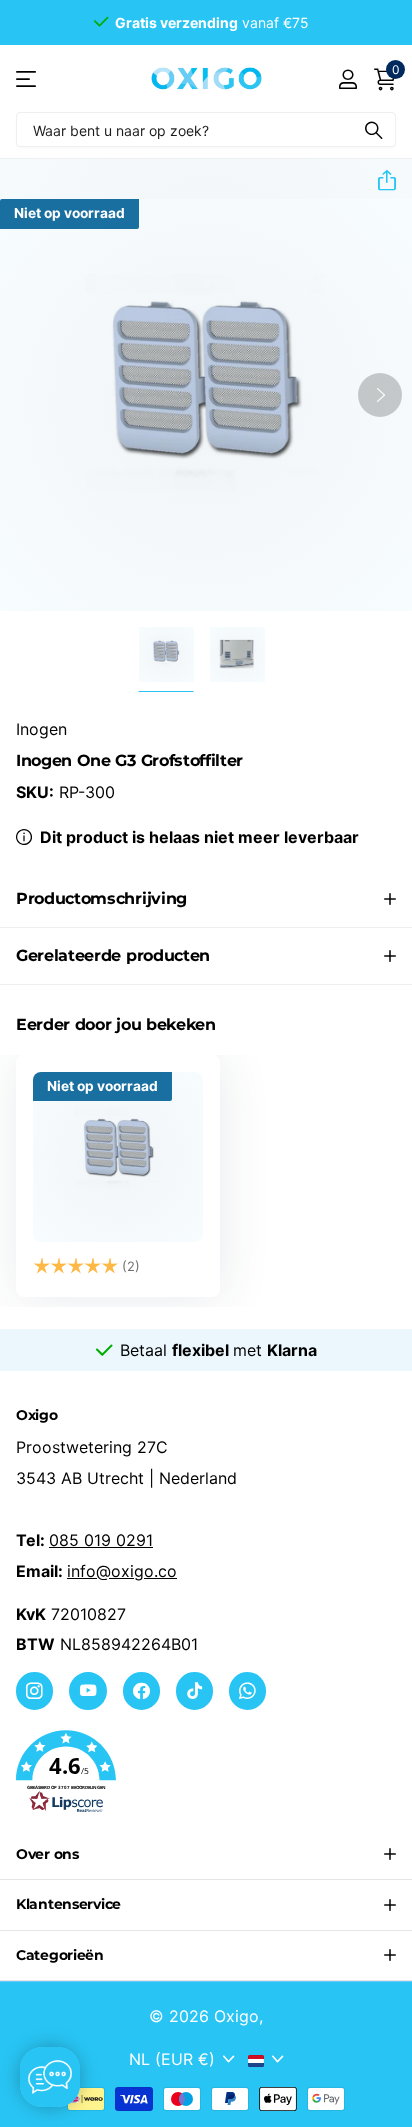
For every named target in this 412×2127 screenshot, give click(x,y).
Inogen (41, 729)
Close (206, 1855)
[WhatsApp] (247, 1690)
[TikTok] (194, 1690)
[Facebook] (141, 1690)
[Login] (347, 79)
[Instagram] (34, 1690)
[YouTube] (87, 1690)
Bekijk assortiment (27, 78)
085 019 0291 (101, 1540)
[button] (379, 180)
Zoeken (374, 129)
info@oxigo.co (122, 1571)
